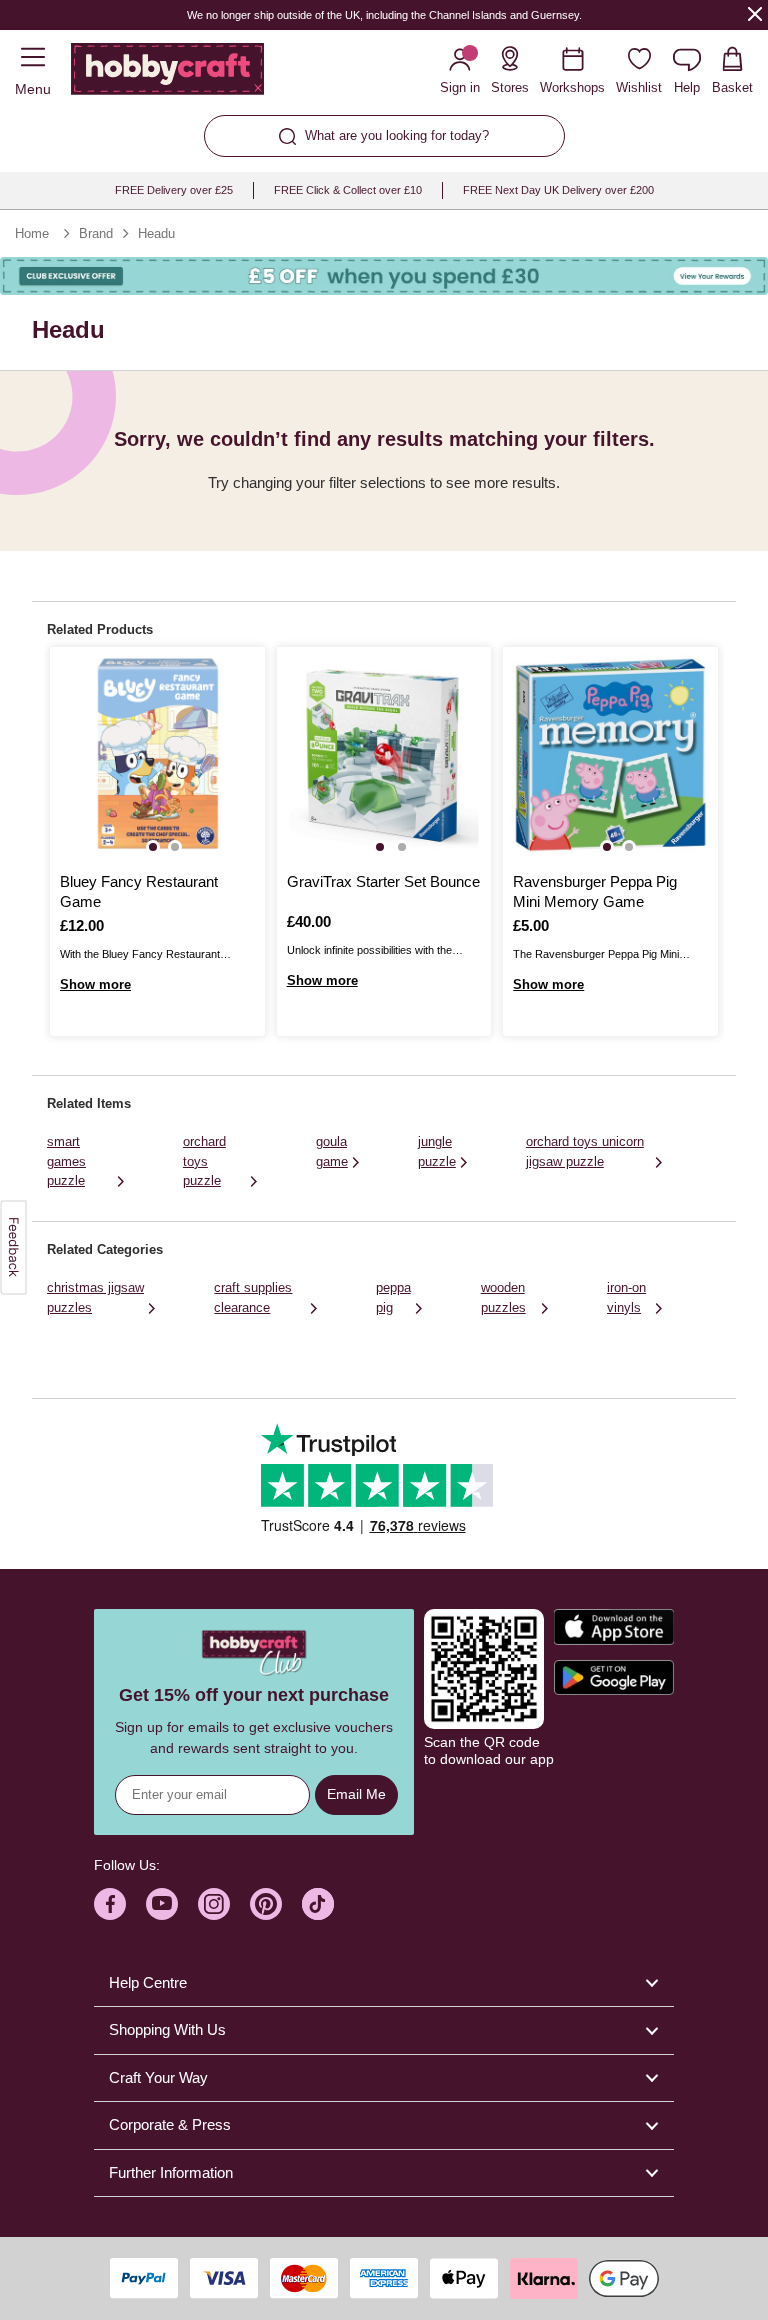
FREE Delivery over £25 (174, 190)
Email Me (356, 1794)
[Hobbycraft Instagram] (214, 1904)
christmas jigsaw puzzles (95, 1297)
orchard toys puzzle (204, 1161)
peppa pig (393, 1297)
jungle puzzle (437, 1151)
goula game (332, 1151)
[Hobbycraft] (167, 73)
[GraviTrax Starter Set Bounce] (384, 754)
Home (32, 233)
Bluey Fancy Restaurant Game (139, 891)
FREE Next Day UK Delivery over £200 (558, 190)
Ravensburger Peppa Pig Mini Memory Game (595, 891)
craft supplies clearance (253, 1297)
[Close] (755, 13)
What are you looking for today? (397, 135)
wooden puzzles (503, 1297)
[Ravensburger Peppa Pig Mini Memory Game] (610, 754)
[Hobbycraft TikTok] (318, 1904)
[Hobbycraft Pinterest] (266, 1904)
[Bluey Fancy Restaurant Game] (157, 754)
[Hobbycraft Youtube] (162, 1904)
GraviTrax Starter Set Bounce (383, 881)
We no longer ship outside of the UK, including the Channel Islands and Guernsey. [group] (383, 15)
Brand (96, 233)
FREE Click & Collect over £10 (348, 190)
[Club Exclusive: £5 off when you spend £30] (384, 276)
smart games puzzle (66, 1161)
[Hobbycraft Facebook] (110, 1904)
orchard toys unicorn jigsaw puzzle (585, 1151)
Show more (95, 984)
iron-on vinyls (626, 1297)
